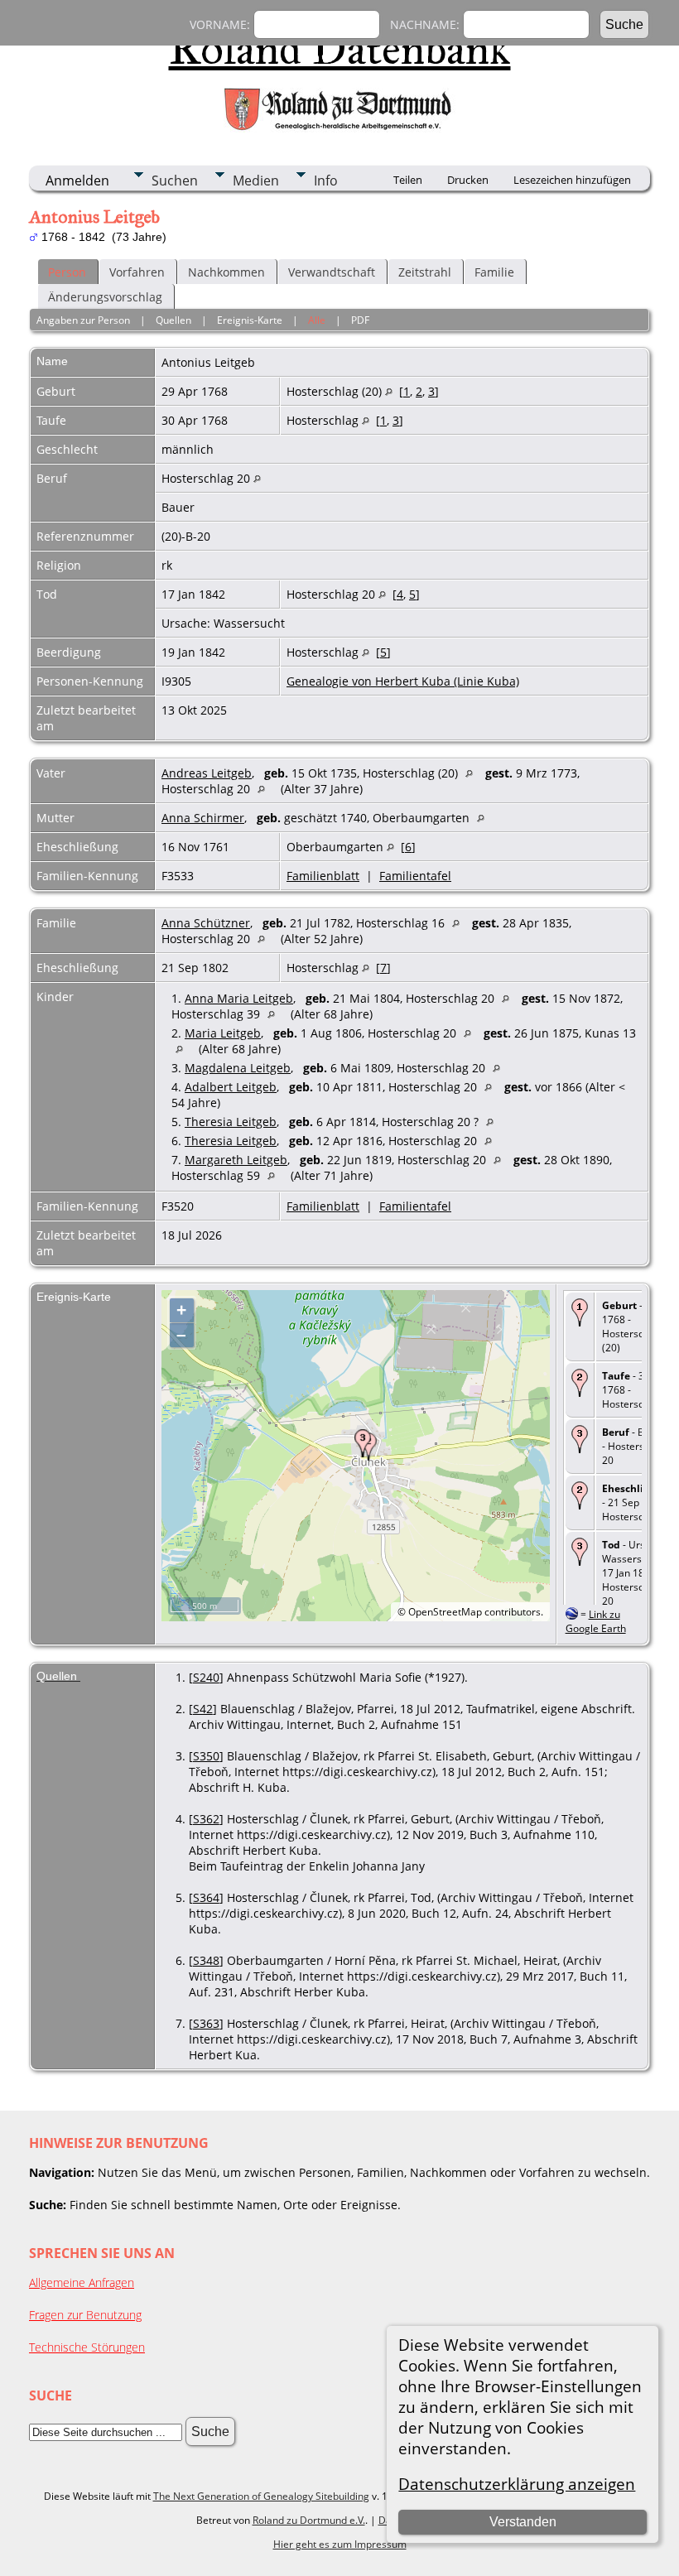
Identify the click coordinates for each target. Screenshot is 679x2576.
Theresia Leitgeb (231, 1122)
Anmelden (77, 181)
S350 (206, 1756)
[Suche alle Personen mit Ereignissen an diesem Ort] (389, 391)
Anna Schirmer (203, 818)
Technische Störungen (87, 2347)
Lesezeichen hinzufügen (572, 180)
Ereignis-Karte (250, 320)
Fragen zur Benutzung (85, 2315)
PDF (360, 320)
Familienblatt (323, 876)
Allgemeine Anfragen (82, 2282)
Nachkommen (226, 272)
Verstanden (523, 2522)
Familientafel (415, 876)
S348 (206, 1960)
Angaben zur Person (83, 320)
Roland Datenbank (340, 49)
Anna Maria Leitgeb (239, 998)
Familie (494, 272)
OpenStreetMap (445, 1612)
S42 (203, 1709)
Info (326, 181)
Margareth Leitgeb (236, 1160)
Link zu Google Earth (596, 1621)
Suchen (175, 181)
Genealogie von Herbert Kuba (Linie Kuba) (403, 681)
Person (67, 272)
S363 (206, 2023)
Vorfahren (137, 272)
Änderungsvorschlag (105, 297)
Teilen (408, 180)
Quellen (173, 320)
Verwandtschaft (332, 272)
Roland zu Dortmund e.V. (309, 2520)
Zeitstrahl (425, 272)
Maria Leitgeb (223, 1033)
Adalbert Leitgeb (231, 1087)
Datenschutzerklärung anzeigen (517, 2484)
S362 (206, 1819)
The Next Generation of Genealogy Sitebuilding (261, 2496)
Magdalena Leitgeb (238, 1068)
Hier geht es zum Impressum (340, 2544)
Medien (256, 181)
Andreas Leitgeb (207, 773)
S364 (206, 1897)
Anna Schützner (206, 923)
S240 (206, 1677)
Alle (317, 320)
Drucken (468, 180)
